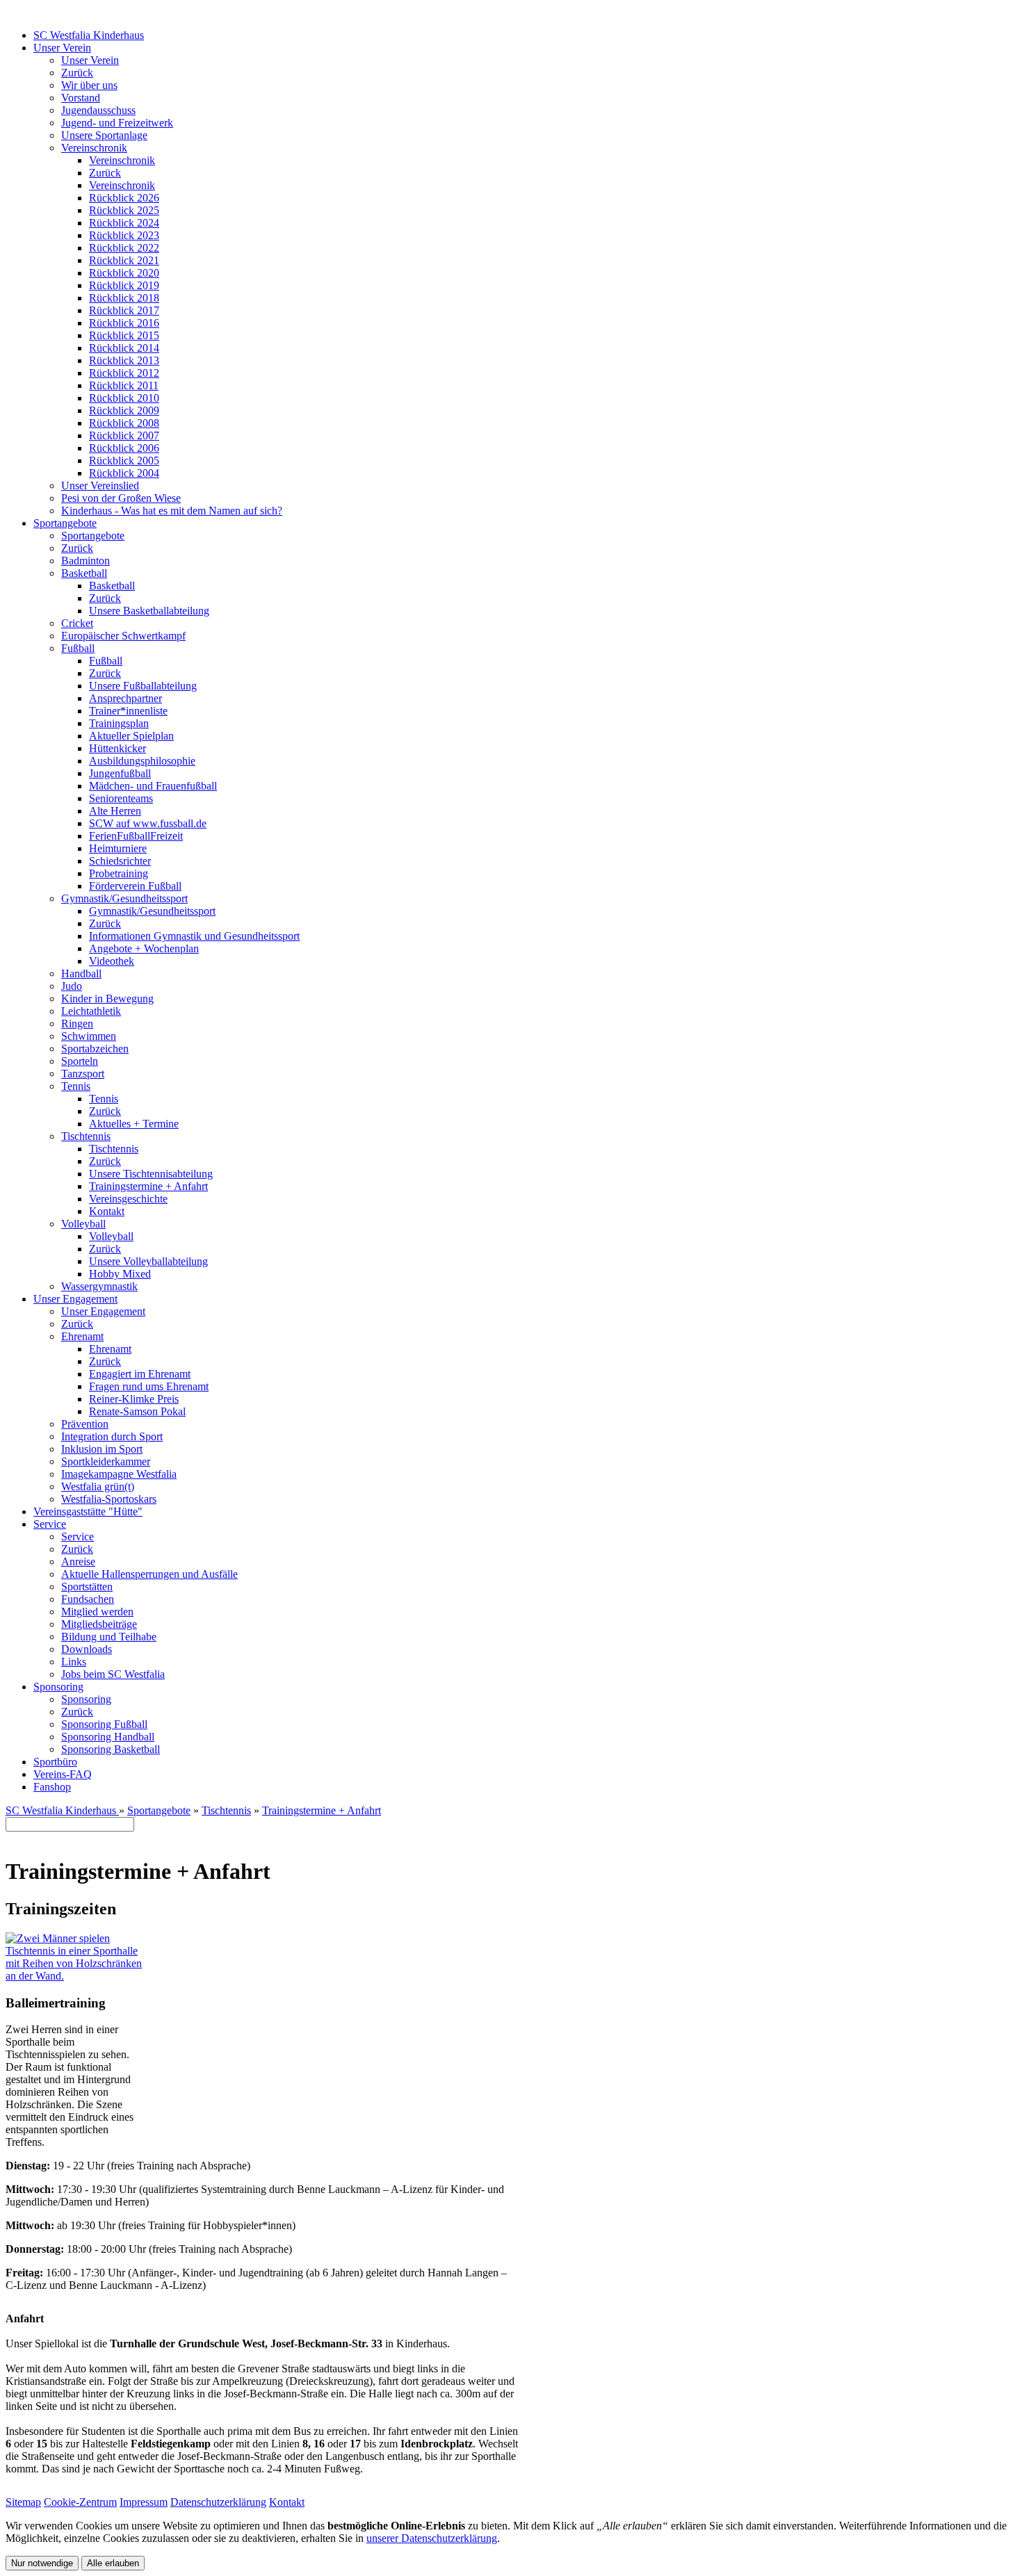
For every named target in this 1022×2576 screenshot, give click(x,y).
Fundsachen (88, 1599)
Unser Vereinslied (100, 486)
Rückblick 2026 (124, 198)
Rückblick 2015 (124, 335)
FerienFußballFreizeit (136, 836)
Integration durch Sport (112, 1436)
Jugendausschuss (98, 110)
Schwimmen (89, 1036)
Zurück (77, 73)
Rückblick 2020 (124, 273)
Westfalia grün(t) (98, 1486)
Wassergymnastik (99, 1286)
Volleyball (83, 1224)
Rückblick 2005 (124, 460)
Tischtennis (86, 1136)
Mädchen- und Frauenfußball (153, 786)
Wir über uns (89, 85)
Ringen (77, 1024)
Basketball (84, 573)
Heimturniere (118, 848)
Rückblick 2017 (124, 310)
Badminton (86, 561)
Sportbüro (55, 1762)
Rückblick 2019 (124, 285)
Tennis (76, 1086)
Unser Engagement (75, 1299)
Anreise (78, 1562)
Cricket (77, 623)
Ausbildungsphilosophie (142, 761)
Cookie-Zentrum (80, 2502)
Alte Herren (115, 811)
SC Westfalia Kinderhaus (89, 35)
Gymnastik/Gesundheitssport (124, 898)
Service (50, 1524)
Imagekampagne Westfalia (119, 1474)
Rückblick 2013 (124, 360)
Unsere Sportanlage (104, 135)
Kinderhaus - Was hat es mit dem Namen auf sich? (172, 511)
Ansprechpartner (125, 698)
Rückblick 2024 (124, 223)
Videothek (112, 961)
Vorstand (81, 98)
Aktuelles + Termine (134, 1124)
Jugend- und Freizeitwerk (117, 123)
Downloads (87, 1649)
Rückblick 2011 (124, 385)
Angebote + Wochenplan (144, 948)
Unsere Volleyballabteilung (148, 1261)
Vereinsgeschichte (128, 1199)
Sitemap (23, 2502)
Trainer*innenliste (128, 711)
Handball (81, 973)
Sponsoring (58, 1687)
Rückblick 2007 (124, 435)
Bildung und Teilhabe (109, 1637)
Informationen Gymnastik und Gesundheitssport (194, 936)
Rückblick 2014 (124, 348)
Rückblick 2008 (124, 423)
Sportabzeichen (95, 1049)
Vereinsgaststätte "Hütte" (88, 1511)
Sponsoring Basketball (111, 1749)
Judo (72, 986)
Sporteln (80, 1061)
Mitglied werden (97, 1612)
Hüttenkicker (117, 748)
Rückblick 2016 (124, 323)
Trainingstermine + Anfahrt (148, 1186)
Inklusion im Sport (102, 1449)
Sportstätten (87, 1587)
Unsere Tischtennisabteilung (151, 1174)
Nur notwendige (42, 2563)
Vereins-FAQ (63, 1774)
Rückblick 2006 (124, 448)
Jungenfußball (120, 773)
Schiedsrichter (120, 861)
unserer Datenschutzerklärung (432, 2538)
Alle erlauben (113, 2563)
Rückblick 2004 (124, 473)
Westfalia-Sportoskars (109, 1499)
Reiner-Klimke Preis (134, 1399)
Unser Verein (62, 48)
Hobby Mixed (120, 1274)
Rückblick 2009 (124, 410)
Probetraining (119, 873)
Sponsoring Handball (108, 1737)
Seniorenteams (121, 798)
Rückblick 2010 (124, 398)
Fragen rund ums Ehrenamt (149, 1386)
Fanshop (52, 1787)
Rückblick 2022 (124, 248)
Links (74, 1662)
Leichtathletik (91, 1011)
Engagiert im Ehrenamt (140, 1374)
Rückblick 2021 (124, 260)
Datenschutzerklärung (218, 2502)
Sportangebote (65, 523)
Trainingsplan (119, 723)
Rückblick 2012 (124, 373)
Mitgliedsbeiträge (99, 1624)
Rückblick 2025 (124, 210)
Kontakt (107, 1211)
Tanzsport (83, 1074)
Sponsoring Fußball (104, 1724)
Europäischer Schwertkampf (123, 636)
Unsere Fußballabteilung (143, 686)
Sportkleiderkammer (106, 1461)
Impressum (144, 2502)
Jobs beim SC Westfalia (113, 1674)
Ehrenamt (82, 1336)
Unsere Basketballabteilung (149, 611)
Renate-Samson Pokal (137, 1411)
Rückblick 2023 (124, 235)
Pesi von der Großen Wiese (121, 498)
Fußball (78, 648)
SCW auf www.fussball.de (148, 823)
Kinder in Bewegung (107, 998)
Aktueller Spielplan (131, 736)
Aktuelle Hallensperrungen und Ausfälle (149, 1574)
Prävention (85, 1424)
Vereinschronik (94, 148)
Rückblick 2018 (124, 298)
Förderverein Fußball (135, 886)
